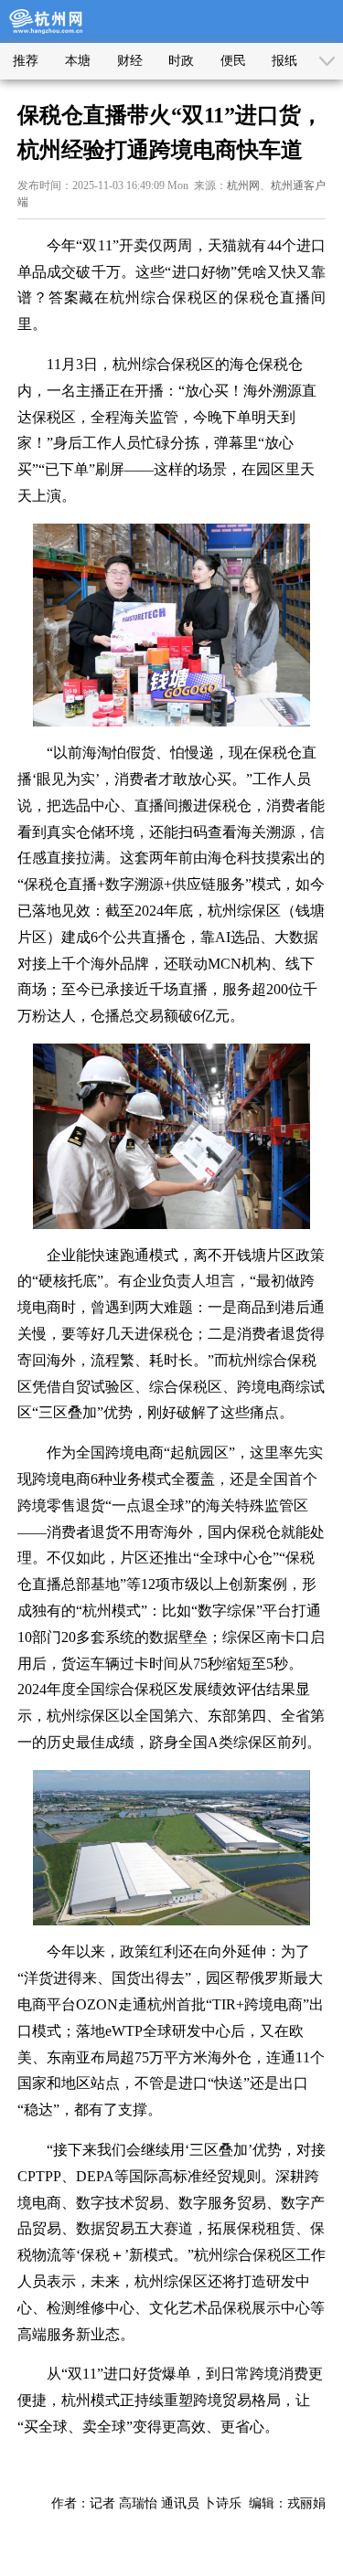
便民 (233, 61)
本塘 (78, 61)
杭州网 (243, 186)
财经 (130, 61)
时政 (181, 61)
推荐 (26, 61)
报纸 (284, 61)
